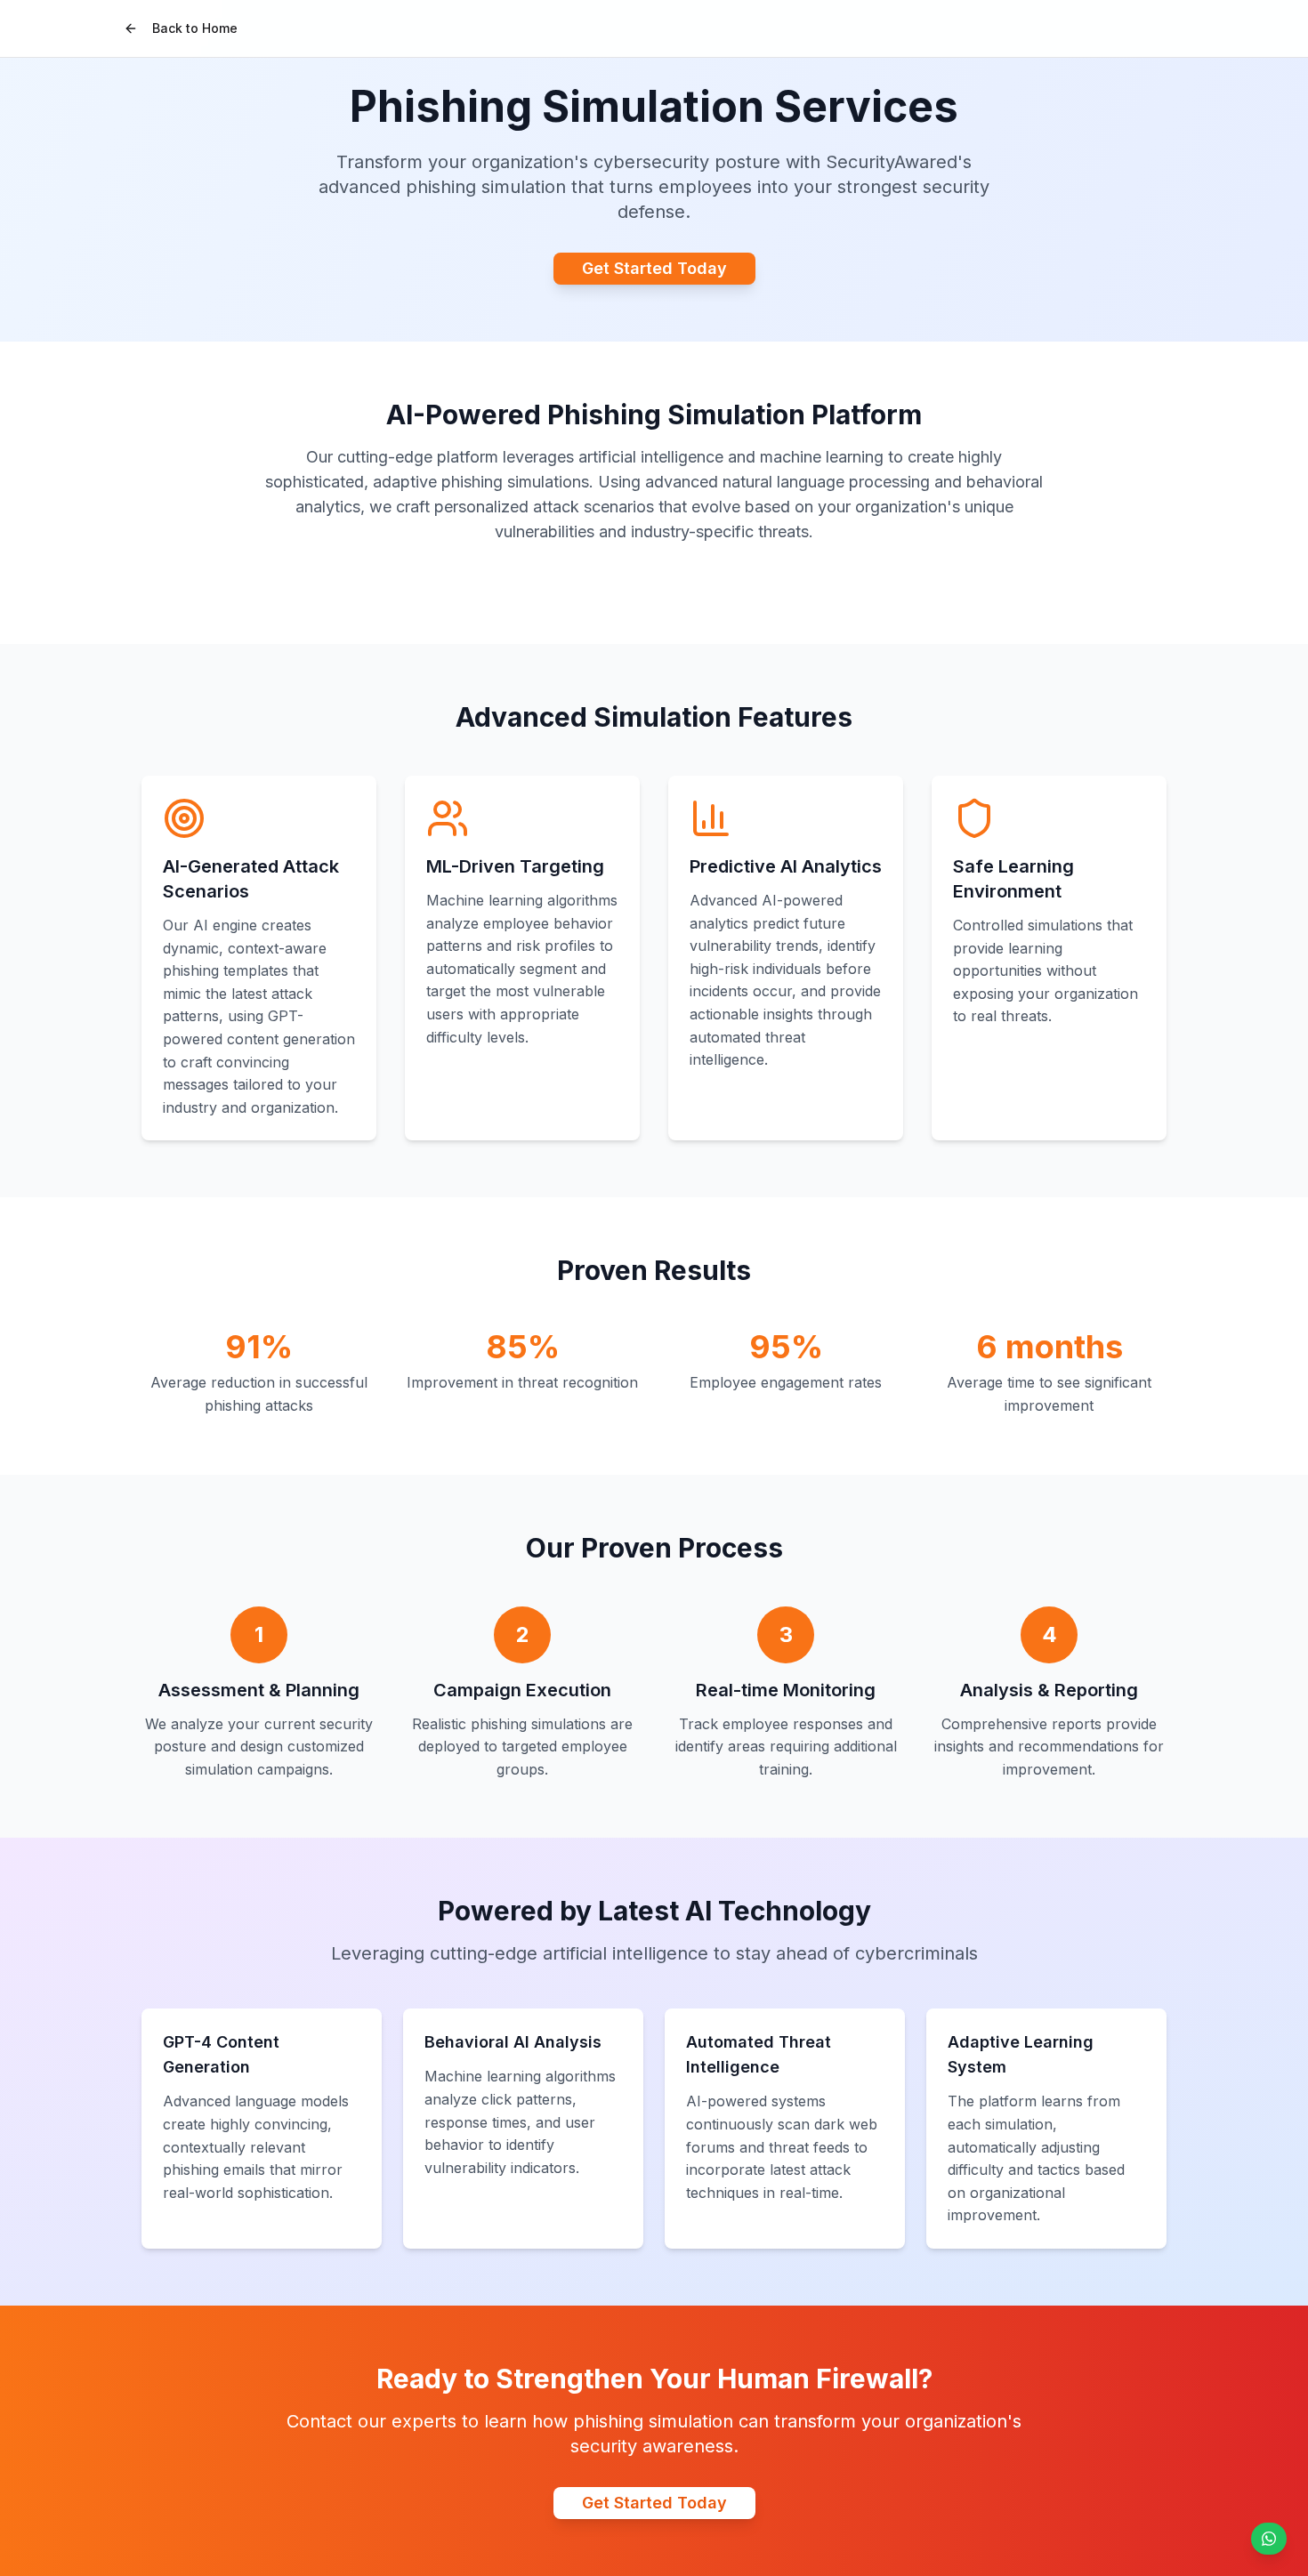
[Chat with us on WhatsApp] (1269, 2539)
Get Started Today (654, 268)
